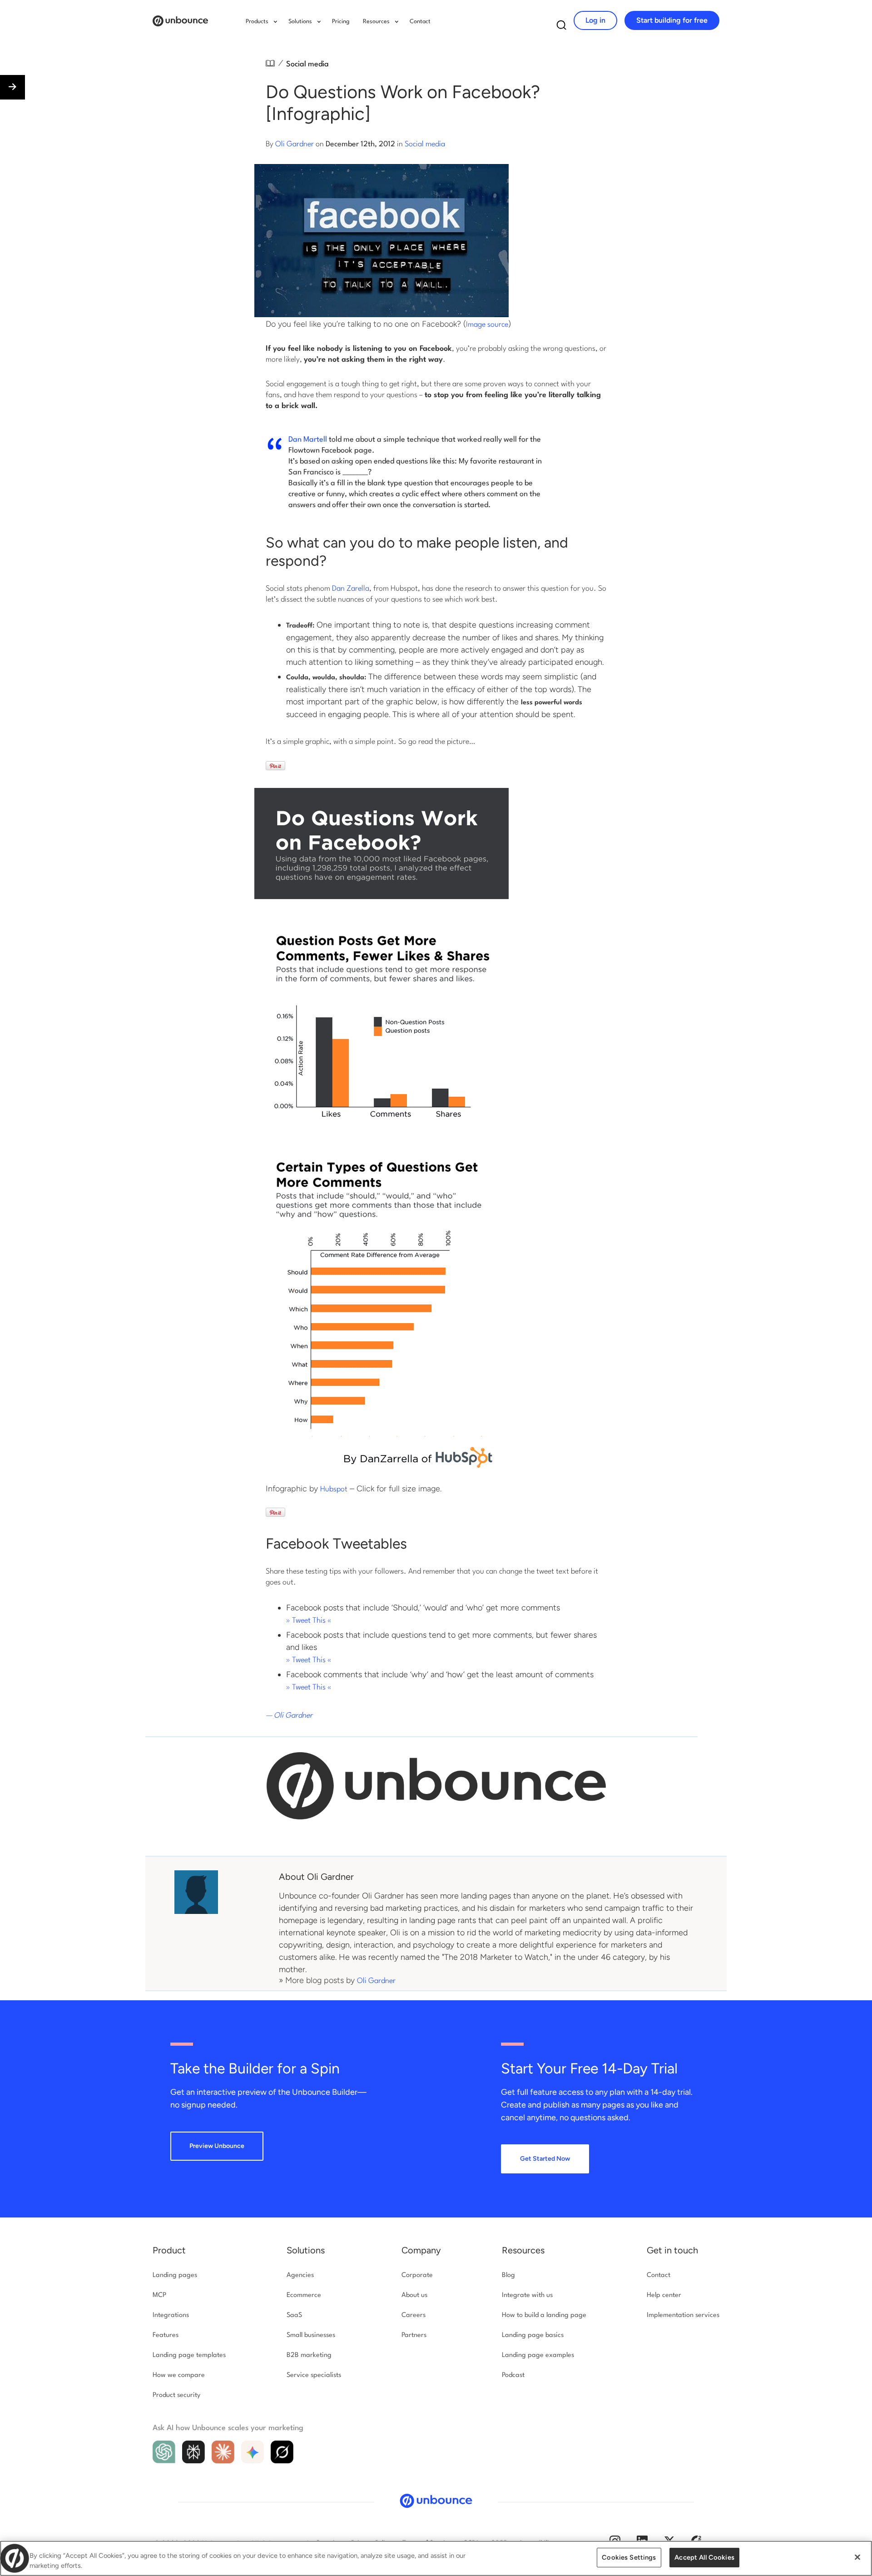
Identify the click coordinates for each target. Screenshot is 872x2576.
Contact (420, 22)
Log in (595, 20)
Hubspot (334, 1489)
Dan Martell (308, 440)
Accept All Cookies (704, 2557)
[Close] (857, 2557)
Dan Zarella (351, 589)
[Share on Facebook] (10, 2520)
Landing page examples (538, 2355)
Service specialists (314, 2375)
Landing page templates (189, 2355)
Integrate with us (527, 2295)
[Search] (562, 27)
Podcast (513, 2375)
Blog (508, 2275)
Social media (307, 64)
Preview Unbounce (217, 2146)
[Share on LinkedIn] (10, 2540)
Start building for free (672, 20)
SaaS (294, 2315)
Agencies (300, 2275)
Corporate (417, 2275)
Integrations (171, 2315)
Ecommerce (304, 2295)
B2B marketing (309, 2355)
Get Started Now (545, 2159)
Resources (523, 2250)
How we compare (179, 2375)
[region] (436, 2558)
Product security (176, 2395)
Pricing (341, 22)
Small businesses (311, 2335)
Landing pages (175, 2275)
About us (414, 2295)
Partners (414, 2335)
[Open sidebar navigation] (12, 87)
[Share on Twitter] (10, 2500)
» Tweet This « (309, 1621)
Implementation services (683, 2315)
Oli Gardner (295, 144)
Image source (487, 325)
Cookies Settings (629, 2557)
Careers (414, 2315)
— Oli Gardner (289, 1716)
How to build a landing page (544, 2315)
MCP (159, 2295)
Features (166, 2335)
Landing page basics (533, 2335)
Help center (664, 2295)
